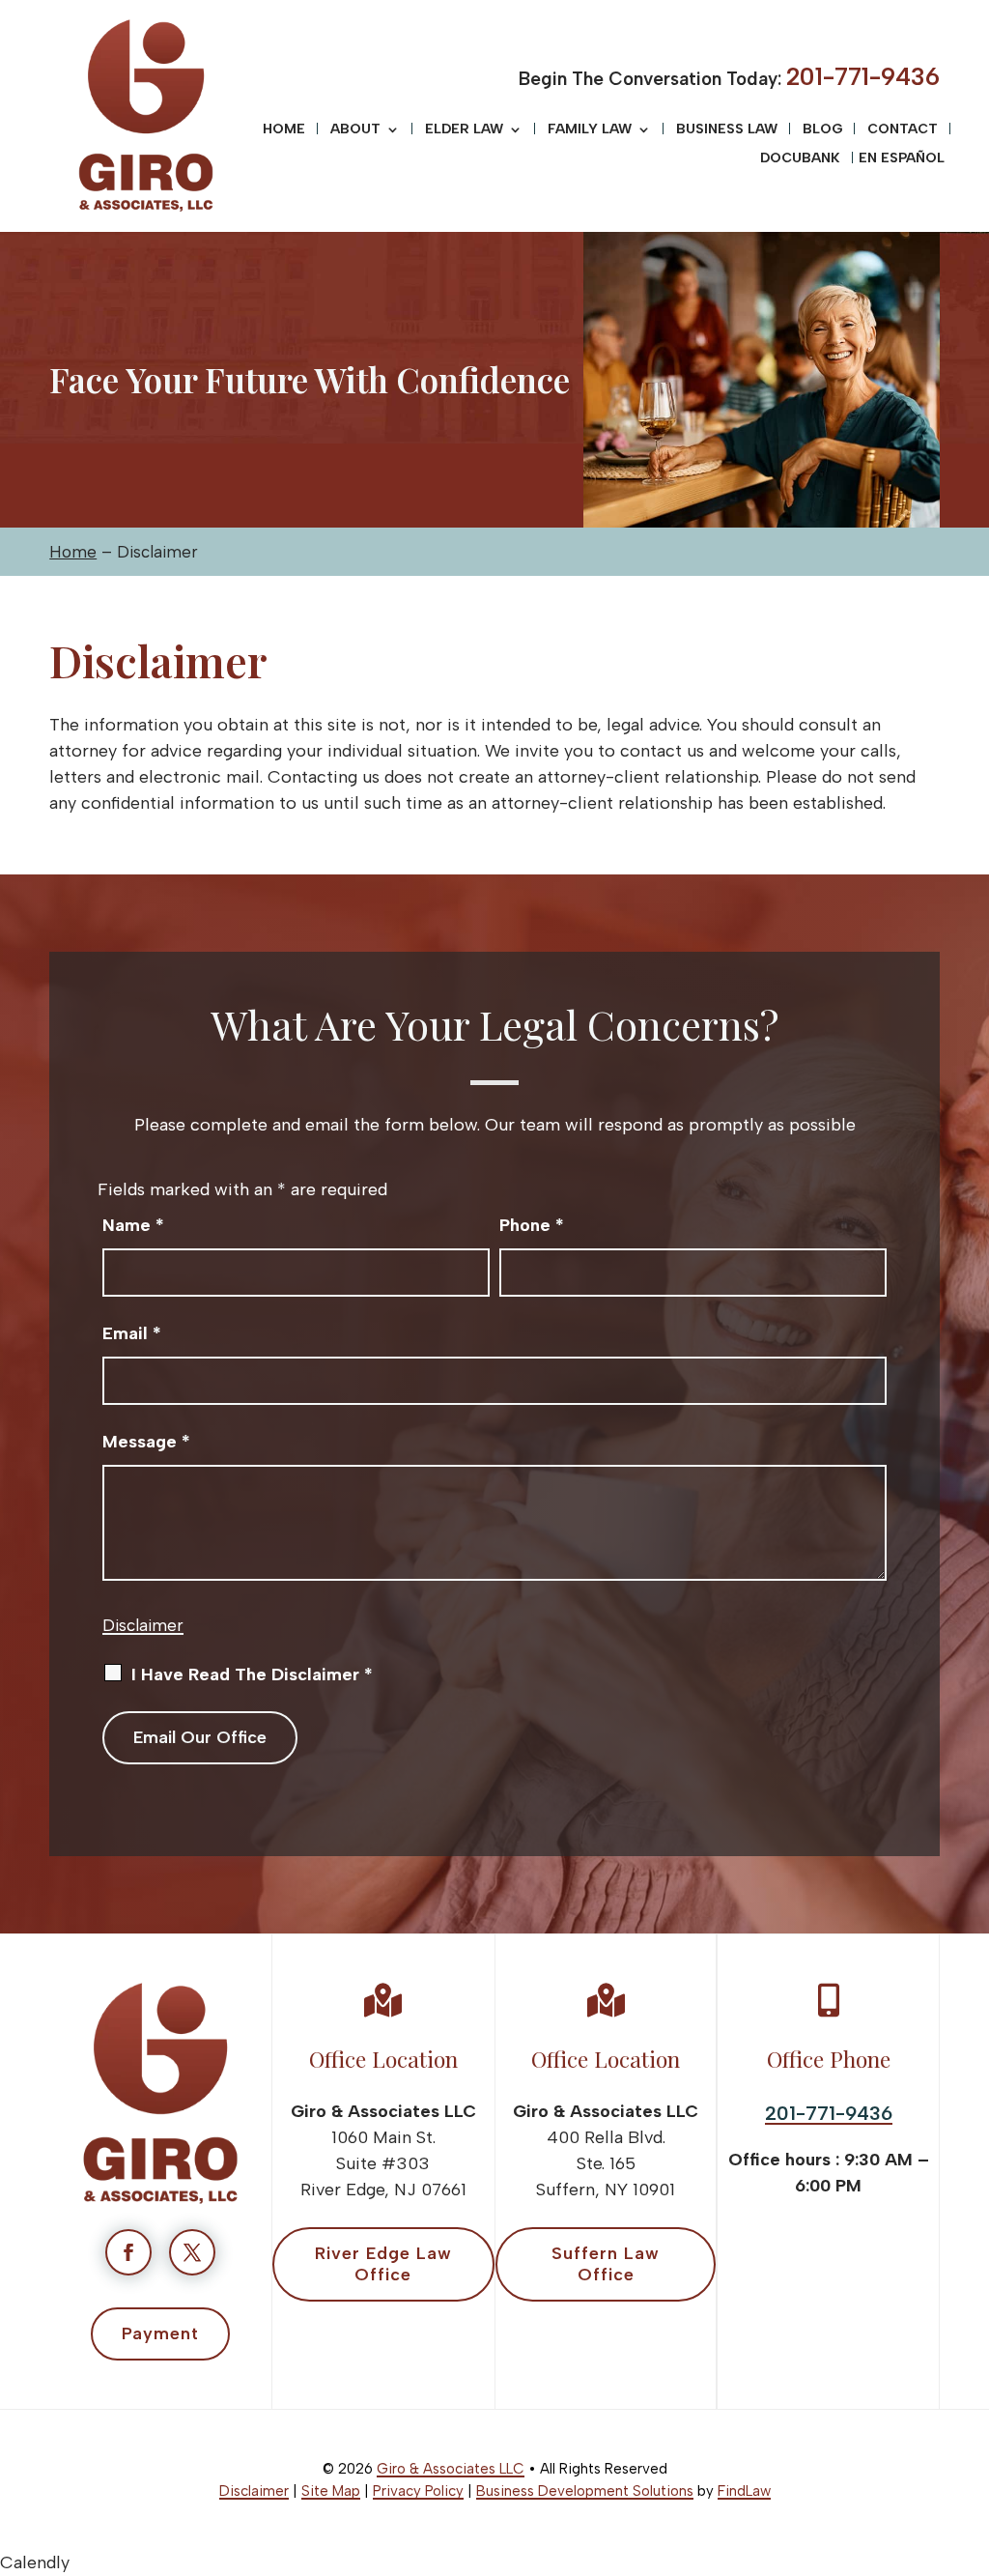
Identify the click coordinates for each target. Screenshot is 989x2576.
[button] (970, 2436)
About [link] (355, 130)
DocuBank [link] (800, 159)
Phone (532, 1225)
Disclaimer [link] (254, 2491)
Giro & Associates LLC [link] (451, 2469)
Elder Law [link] (464, 130)
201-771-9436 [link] (863, 76)
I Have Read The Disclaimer (252, 1674)
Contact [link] (903, 130)
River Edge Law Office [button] (383, 2264)
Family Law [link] (590, 130)
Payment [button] (160, 2333)
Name (133, 1225)
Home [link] (284, 130)
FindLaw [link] (744, 2491)
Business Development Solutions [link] (585, 2491)
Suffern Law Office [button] (606, 2264)
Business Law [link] (727, 130)
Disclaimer (143, 1625)
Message (146, 1442)
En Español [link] (902, 159)
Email (132, 1333)
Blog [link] (822, 130)
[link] (146, 116)
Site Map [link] (331, 2491)
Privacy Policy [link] (418, 2491)
